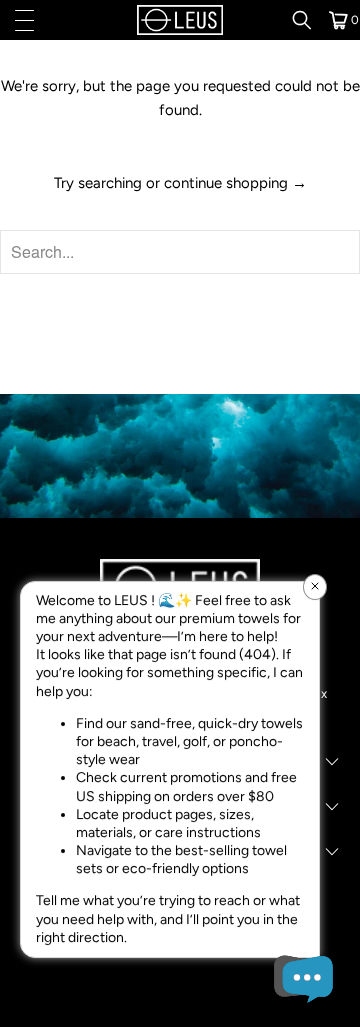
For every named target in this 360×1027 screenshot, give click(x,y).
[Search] (309, 20)
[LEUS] (180, 20)
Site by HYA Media (180, 994)
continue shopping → (235, 183)
